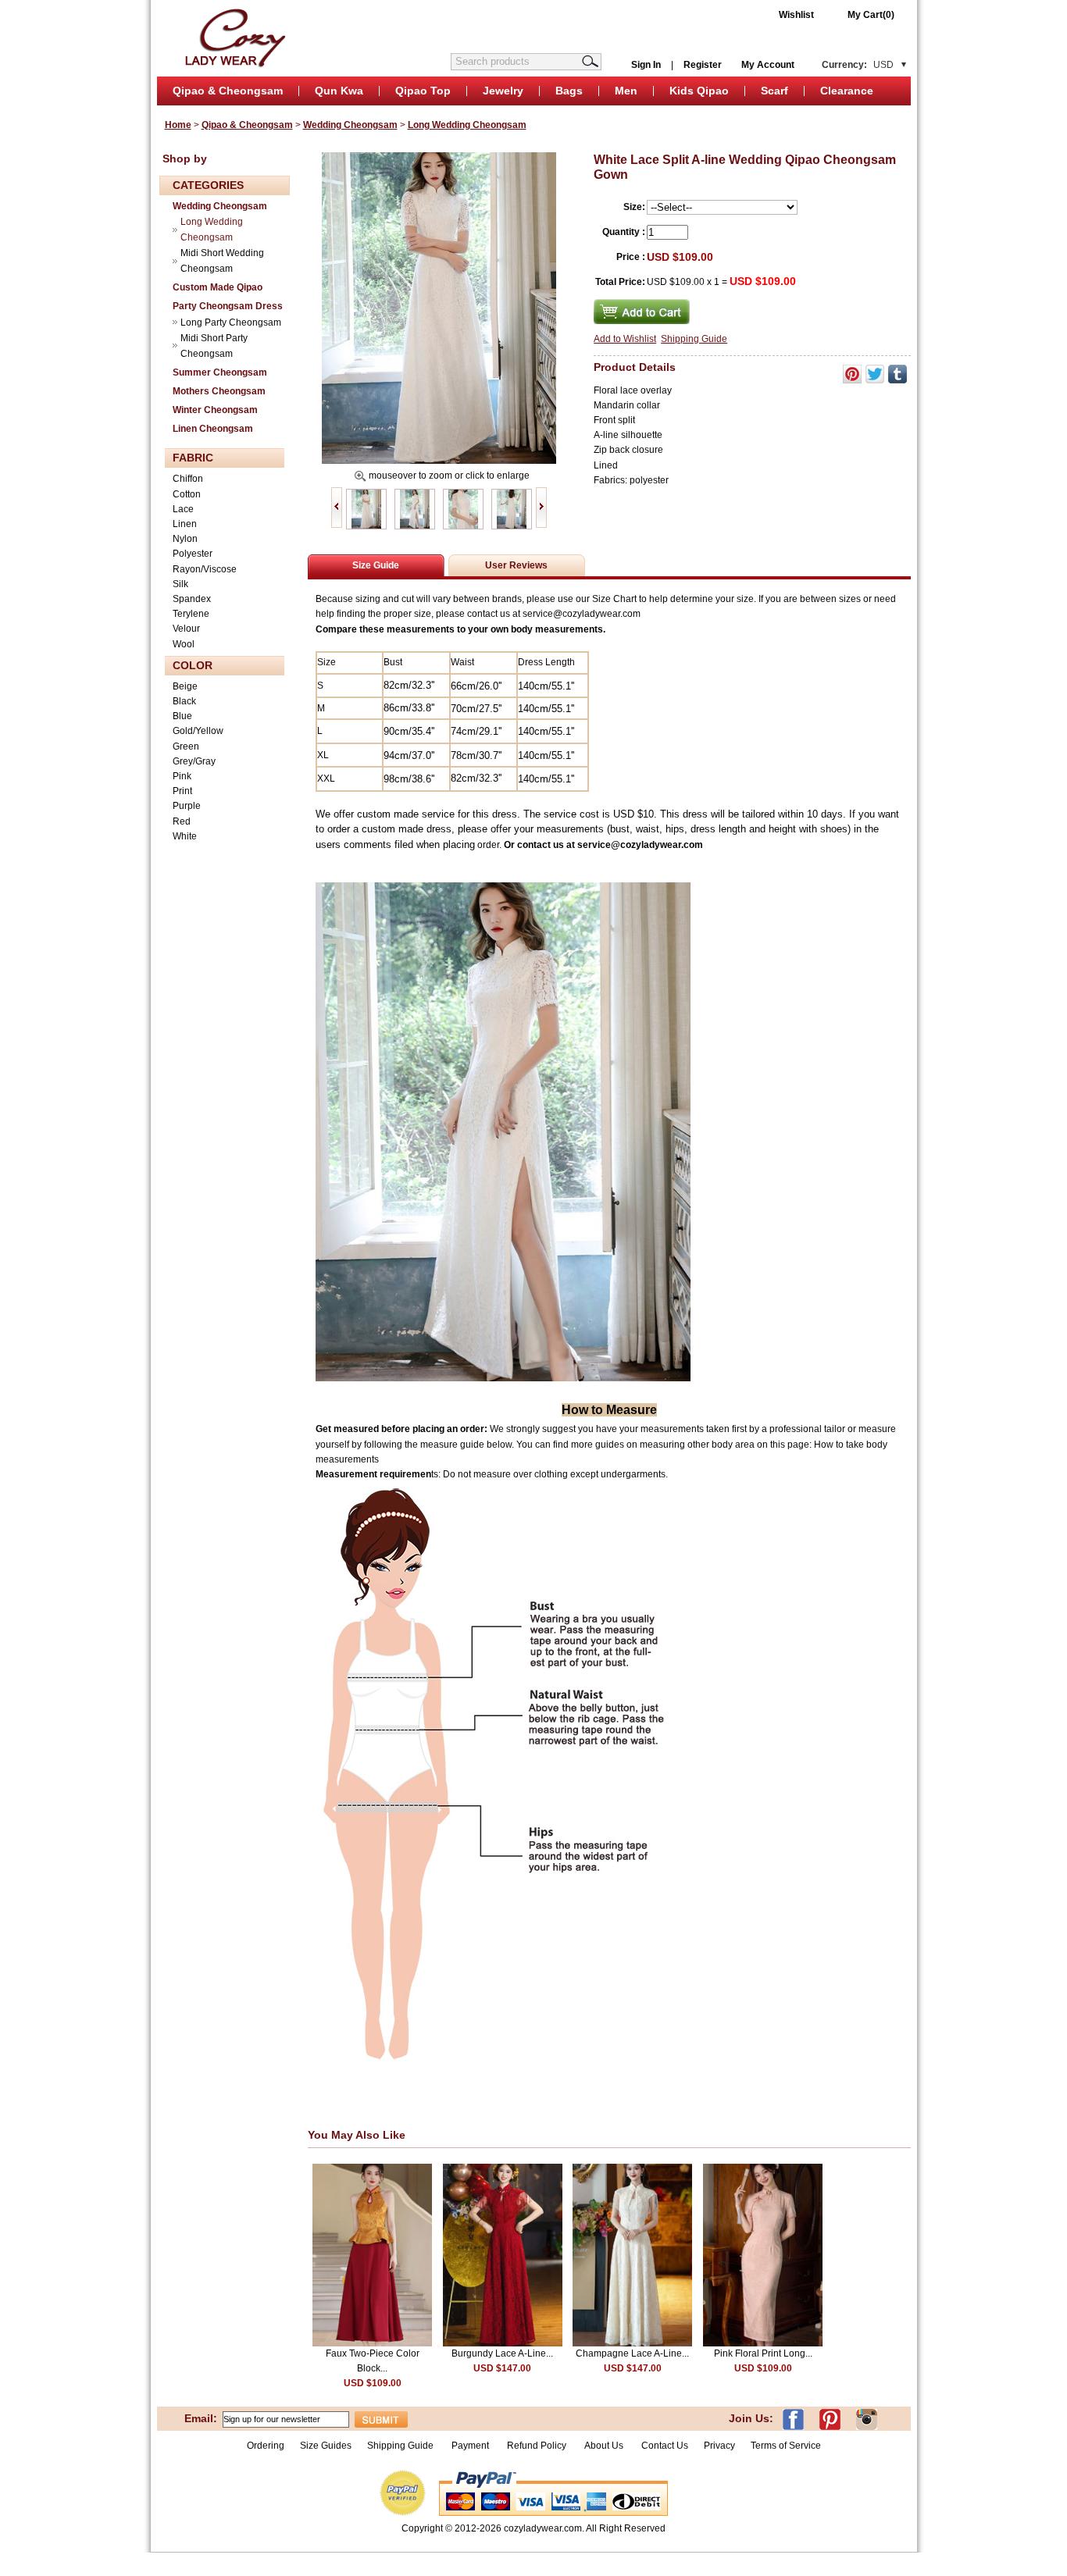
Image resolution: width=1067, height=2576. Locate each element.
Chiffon (188, 479)
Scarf (774, 91)
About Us (605, 2446)
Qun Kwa (339, 91)
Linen (185, 524)
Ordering (266, 2446)
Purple (187, 806)
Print (182, 791)
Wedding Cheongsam (350, 125)
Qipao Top (423, 91)
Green (186, 746)
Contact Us (665, 2446)
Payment (470, 2446)
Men (626, 91)
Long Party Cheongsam (231, 322)
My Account (768, 65)
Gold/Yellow (198, 731)
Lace (183, 509)
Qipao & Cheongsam (228, 91)
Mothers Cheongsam (219, 391)
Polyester (193, 554)
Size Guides (326, 2446)
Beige (185, 686)
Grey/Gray (194, 761)
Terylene (191, 614)
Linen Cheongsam (213, 429)
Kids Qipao (699, 91)
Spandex (192, 599)
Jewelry (503, 91)
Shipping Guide (694, 339)
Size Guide (376, 565)
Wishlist (796, 15)
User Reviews (516, 565)
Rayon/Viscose (205, 569)
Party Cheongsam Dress (228, 306)
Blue (182, 716)
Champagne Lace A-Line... (632, 2353)
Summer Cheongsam (220, 372)
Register (703, 65)
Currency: (858, 65)
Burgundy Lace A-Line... (502, 2353)
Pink (182, 776)
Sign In (646, 65)
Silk (180, 584)
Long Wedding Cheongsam (467, 125)
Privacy (719, 2446)
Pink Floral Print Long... (763, 2353)
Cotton (187, 494)
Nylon (185, 539)
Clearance (847, 91)
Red (182, 821)
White (185, 836)
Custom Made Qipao (218, 287)
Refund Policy (537, 2446)
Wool (184, 644)
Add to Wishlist (625, 339)
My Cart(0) (871, 15)
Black (184, 701)
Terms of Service (786, 2446)
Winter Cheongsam (215, 410)
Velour (186, 629)
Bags (569, 91)
